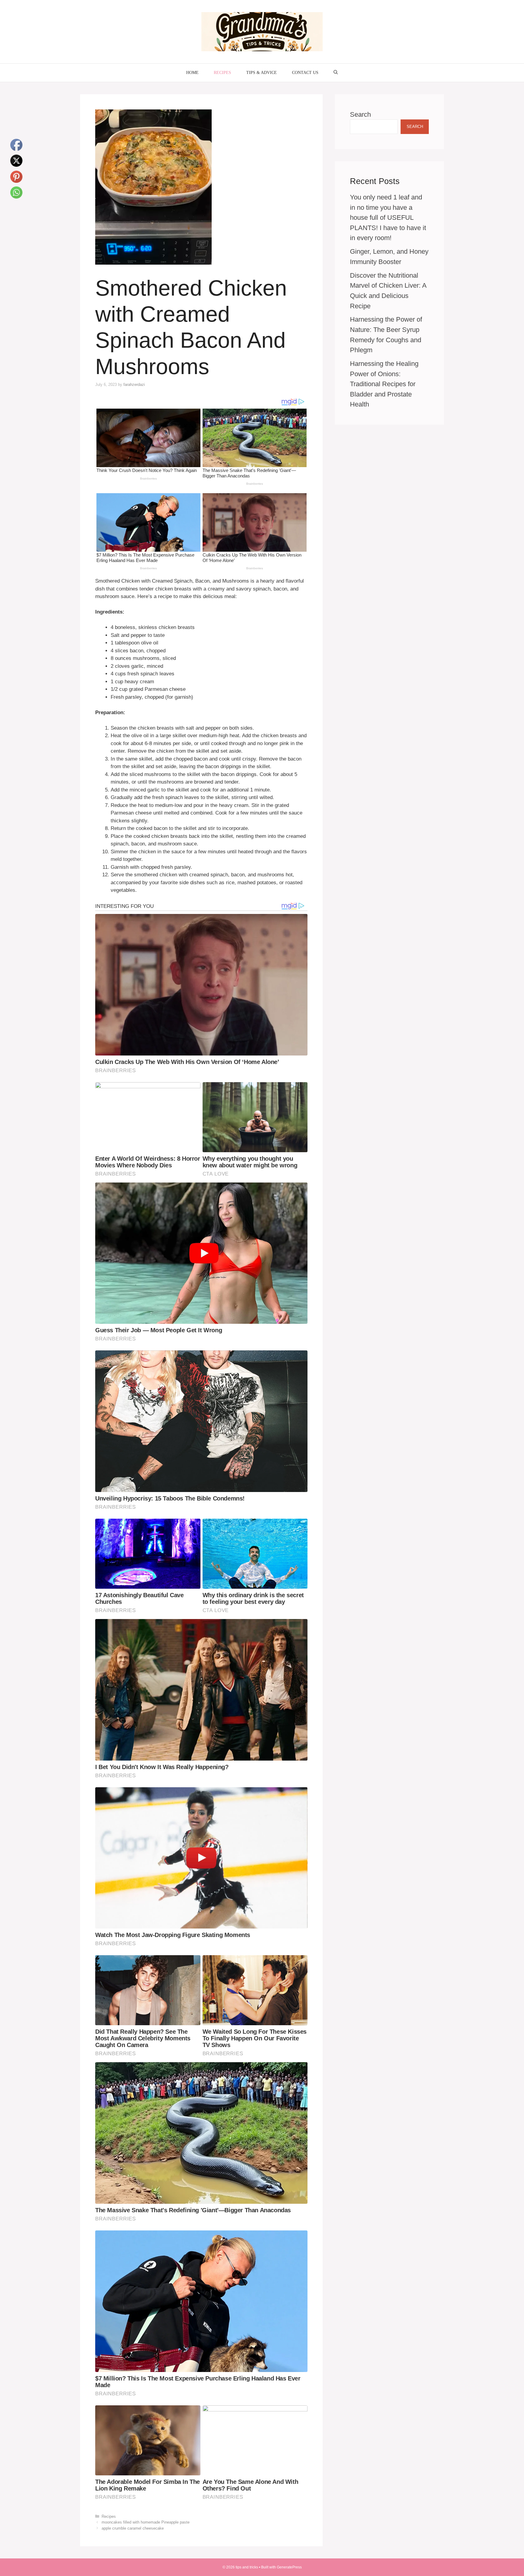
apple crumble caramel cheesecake (133, 2528)
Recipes (222, 73)
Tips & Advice (262, 73)
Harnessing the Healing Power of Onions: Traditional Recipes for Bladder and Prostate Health (384, 384)
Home (192, 73)
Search (360, 114)
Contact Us (305, 73)
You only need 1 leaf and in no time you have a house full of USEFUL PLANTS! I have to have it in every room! (388, 217)
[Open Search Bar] (336, 73)
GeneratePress (289, 2567)
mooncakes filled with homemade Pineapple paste (146, 2522)
